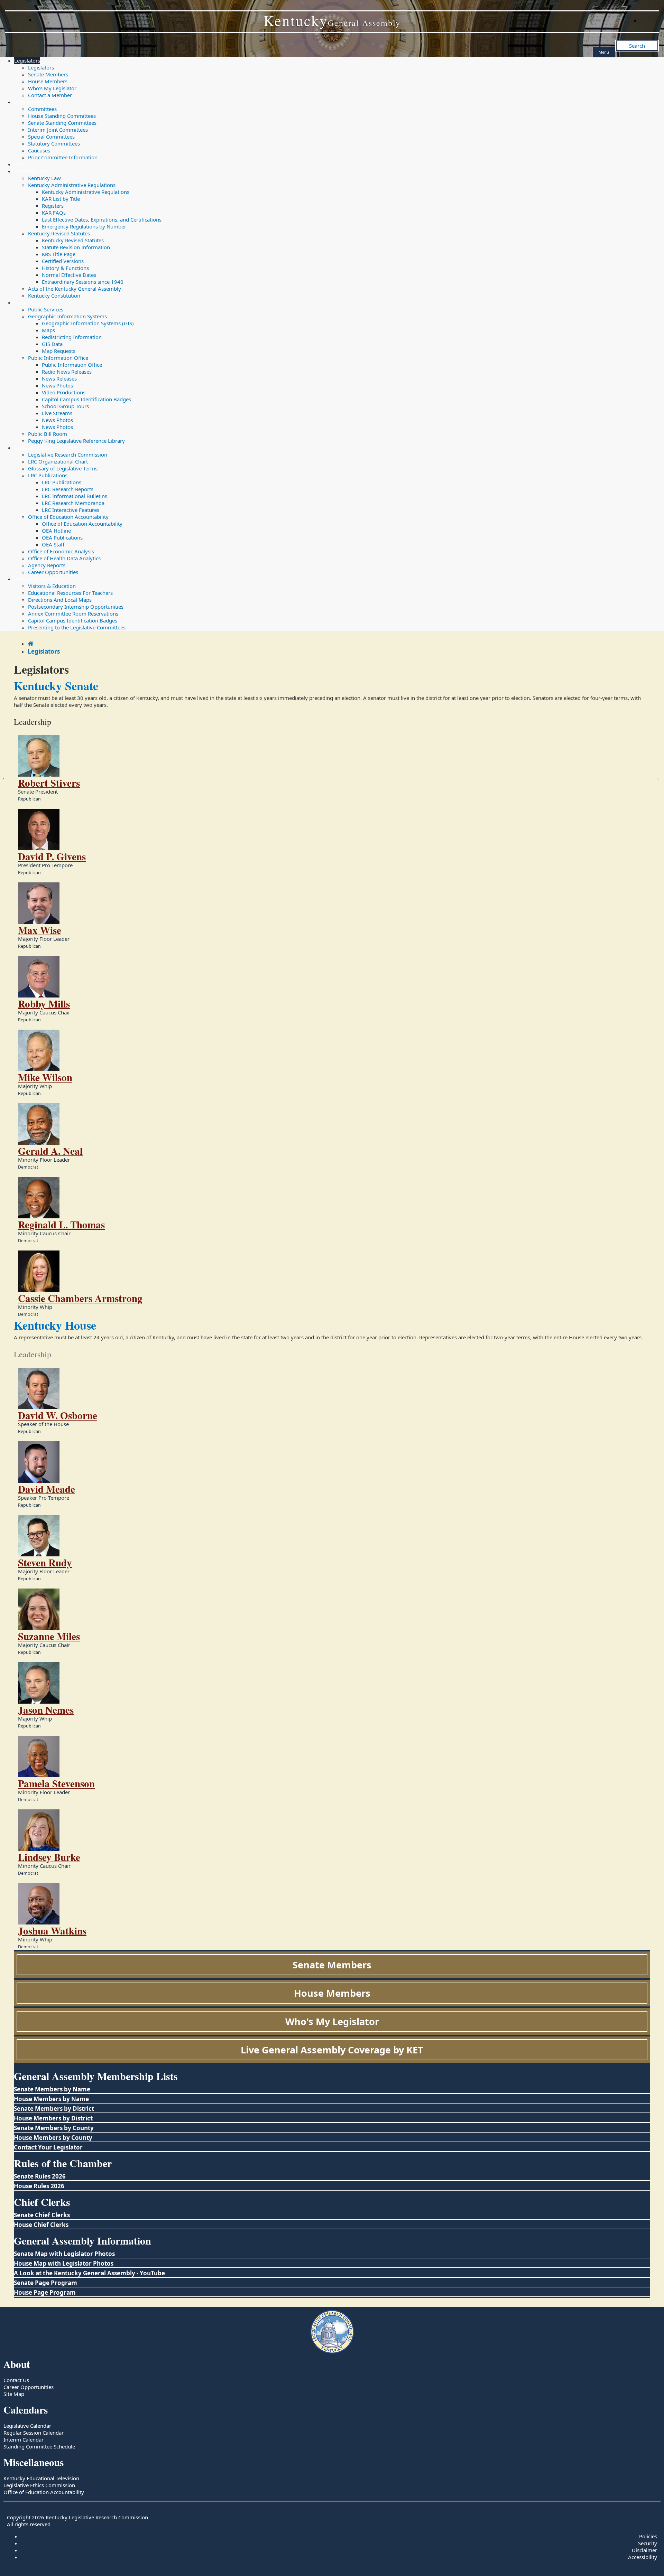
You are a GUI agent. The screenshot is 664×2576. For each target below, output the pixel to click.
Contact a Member (50, 95)
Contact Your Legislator (48, 2147)
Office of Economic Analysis (61, 551)
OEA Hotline (56, 531)
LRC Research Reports (68, 489)
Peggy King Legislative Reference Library (76, 441)
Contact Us (16, 2380)
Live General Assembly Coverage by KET (332, 2050)
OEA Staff (53, 544)
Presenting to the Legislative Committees (77, 627)
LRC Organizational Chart (58, 461)
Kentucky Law (31, 171)
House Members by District (53, 2118)
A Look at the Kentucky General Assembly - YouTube (89, 2273)
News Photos (57, 385)
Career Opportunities (53, 572)
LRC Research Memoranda (73, 503)
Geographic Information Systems (67, 316)
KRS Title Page (59, 254)
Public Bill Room (48, 434)
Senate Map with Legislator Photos (64, 2254)
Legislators (27, 60)
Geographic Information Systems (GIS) (88, 323)
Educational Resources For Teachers (70, 593)
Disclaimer (644, 2550)
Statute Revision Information (76, 247)
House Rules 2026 (39, 2186)
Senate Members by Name (52, 2089)
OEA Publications (62, 537)
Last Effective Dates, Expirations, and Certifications (102, 219)
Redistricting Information (72, 337)
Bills (19, 164)
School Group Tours (65, 406)
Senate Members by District (54, 2109)
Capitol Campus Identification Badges (86, 399)
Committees (29, 102)
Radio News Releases (67, 372)
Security (648, 2543)
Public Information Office (58, 358)
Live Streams (57, 413)
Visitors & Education (38, 579)
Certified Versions (63, 261)
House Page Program (45, 2292)
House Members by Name (51, 2099)
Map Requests (59, 351)
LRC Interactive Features (71, 510)
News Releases (59, 378)
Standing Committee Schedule (39, 2446)
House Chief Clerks (41, 2225)
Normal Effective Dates (69, 275)
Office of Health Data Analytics (64, 558)
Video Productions (64, 392)
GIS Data (52, 344)
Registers (53, 206)
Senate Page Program (45, 2283)
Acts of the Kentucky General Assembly (75, 289)
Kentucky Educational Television (41, 2478)
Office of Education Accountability (68, 517)
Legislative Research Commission (54, 448)
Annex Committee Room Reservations (73, 613)
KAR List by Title (61, 199)
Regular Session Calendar (34, 2433)
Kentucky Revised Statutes (59, 233)
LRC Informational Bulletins (75, 496)
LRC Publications (48, 475)
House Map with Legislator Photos (64, 2263)
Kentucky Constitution (54, 296)
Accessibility (643, 2557)
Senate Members (48, 74)
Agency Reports (47, 565)
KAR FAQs (54, 213)
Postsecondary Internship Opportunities (76, 607)
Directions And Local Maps (60, 600)
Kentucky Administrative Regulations (72, 185)
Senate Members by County (54, 2128)
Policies (648, 2536)
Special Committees (51, 137)
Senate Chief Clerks (42, 2215)
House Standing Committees (62, 116)
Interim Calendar (24, 2439)
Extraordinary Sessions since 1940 (83, 282)
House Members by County (53, 2138)
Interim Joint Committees (58, 130)
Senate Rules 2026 (40, 2176)
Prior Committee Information (63, 157)
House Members (48, 81)
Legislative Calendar (27, 2426)
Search (637, 46)
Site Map (14, 2394)
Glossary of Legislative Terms (63, 468)
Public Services (32, 302)
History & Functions (65, 268)
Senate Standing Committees (62, 123)
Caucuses (39, 150)
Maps (48, 330)
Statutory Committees (54, 143)
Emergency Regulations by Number (84, 226)
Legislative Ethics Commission (39, 2485)
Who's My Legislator (52, 88)
